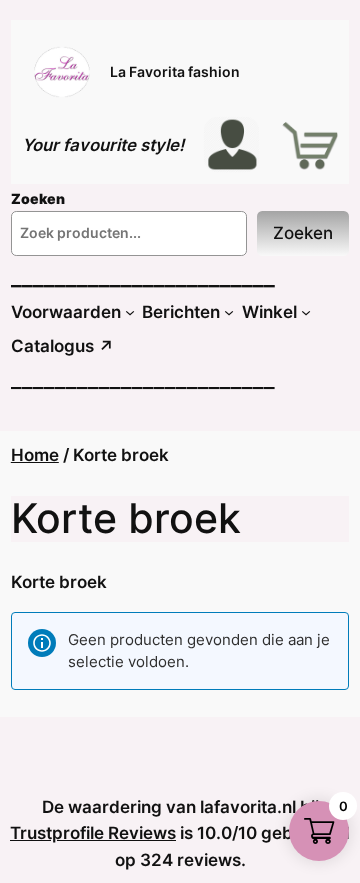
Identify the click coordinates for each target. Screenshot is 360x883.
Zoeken (303, 233)
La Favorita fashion (175, 71)
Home (35, 455)
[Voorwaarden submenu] (130, 312)
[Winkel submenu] (306, 312)
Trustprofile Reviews (93, 833)
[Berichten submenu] (229, 312)
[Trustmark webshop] (32, 770)
